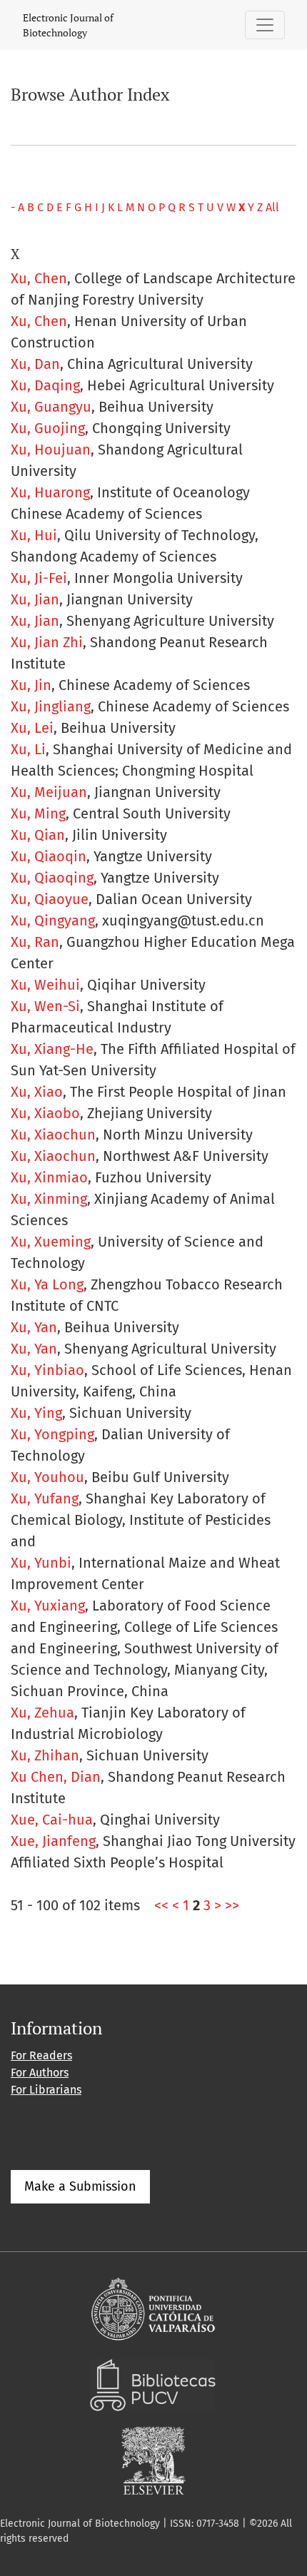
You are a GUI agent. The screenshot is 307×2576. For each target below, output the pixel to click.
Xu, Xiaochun (53, 1135)
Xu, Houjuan (51, 450)
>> (232, 1905)
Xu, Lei (32, 728)
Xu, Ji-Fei (39, 578)
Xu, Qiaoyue (50, 899)
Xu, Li (28, 749)
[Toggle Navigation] (265, 25)
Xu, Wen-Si (45, 1006)
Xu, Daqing (45, 385)
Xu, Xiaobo (45, 1113)
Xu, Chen (39, 278)
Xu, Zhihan (45, 1755)
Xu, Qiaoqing (52, 878)
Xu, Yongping (52, 1434)
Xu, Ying (36, 1413)
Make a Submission (80, 2186)
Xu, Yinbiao (47, 1370)
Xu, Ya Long (47, 1284)
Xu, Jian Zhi (47, 642)
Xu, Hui (34, 535)
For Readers (41, 2055)
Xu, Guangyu (51, 407)
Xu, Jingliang (51, 706)
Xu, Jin (31, 685)
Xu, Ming (38, 813)
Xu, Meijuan (49, 792)
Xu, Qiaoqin (49, 856)
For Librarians (46, 2090)
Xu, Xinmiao (49, 1177)
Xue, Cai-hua (52, 1820)
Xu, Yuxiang (48, 1606)
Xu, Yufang (45, 1499)
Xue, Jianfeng (53, 1841)
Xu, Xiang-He (52, 1049)
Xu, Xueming (51, 1242)
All (272, 207)
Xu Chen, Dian (56, 1777)
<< (161, 1905)
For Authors (40, 2073)
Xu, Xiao (37, 1092)
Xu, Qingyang (53, 921)
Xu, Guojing (48, 428)
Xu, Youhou (47, 1477)
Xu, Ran (35, 942)
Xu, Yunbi (41, 1563)
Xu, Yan (34, 1327)
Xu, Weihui (45, 985)
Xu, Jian (35, 599)
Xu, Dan (35, 364)
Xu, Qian (38, 835)
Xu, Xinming (49, 1199)
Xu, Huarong (50, 492)
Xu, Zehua (42, 1713)
